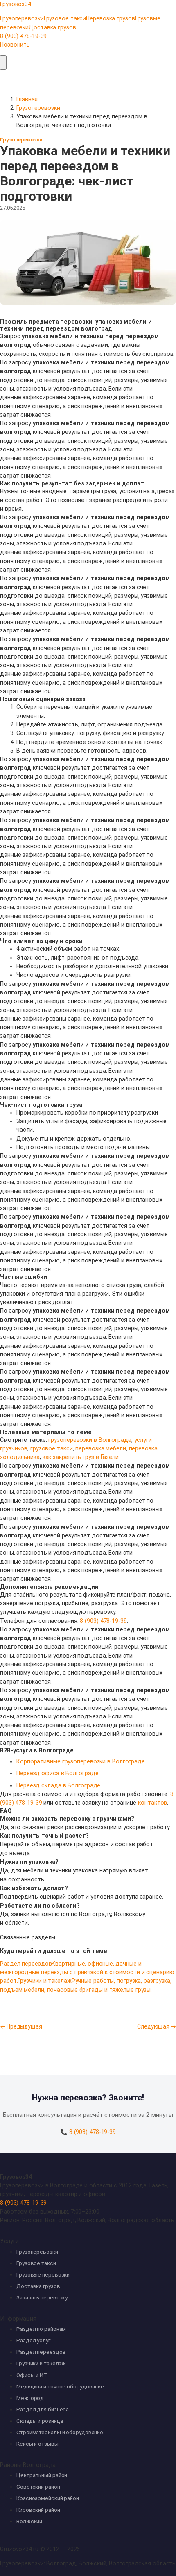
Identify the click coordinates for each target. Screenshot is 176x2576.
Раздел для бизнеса (43, 2410)
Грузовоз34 (16, 2177)
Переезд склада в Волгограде (58, 1785)
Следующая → (157, 2026)
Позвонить (15, 45)
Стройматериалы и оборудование (60, 2432)
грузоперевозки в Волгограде (90, 1440)
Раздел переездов (41, 2352)
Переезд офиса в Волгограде (57, 1773)
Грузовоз (16, 4)
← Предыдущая (21, 2026)
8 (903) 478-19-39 (23, 36)
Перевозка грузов (110, 18)
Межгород (30, 2398)
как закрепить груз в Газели (81, 1457)
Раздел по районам (41, 2329)
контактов (152, 1803)
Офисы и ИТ (32, 2375)
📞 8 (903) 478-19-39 (88, 2132)
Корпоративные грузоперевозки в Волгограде (81, 1761)
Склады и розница (39, 2421)
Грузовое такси (65, 18)
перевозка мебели (100, 1448)
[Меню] (3, 63)
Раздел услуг (33, 2340)
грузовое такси (52, 1448)
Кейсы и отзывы (37, 2444)
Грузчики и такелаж (41, 2363)
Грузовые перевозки (43, 2275)
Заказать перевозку (42, 2298)
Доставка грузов (52, 27)
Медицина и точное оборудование (60, 2387)
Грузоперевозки (22, 18)
